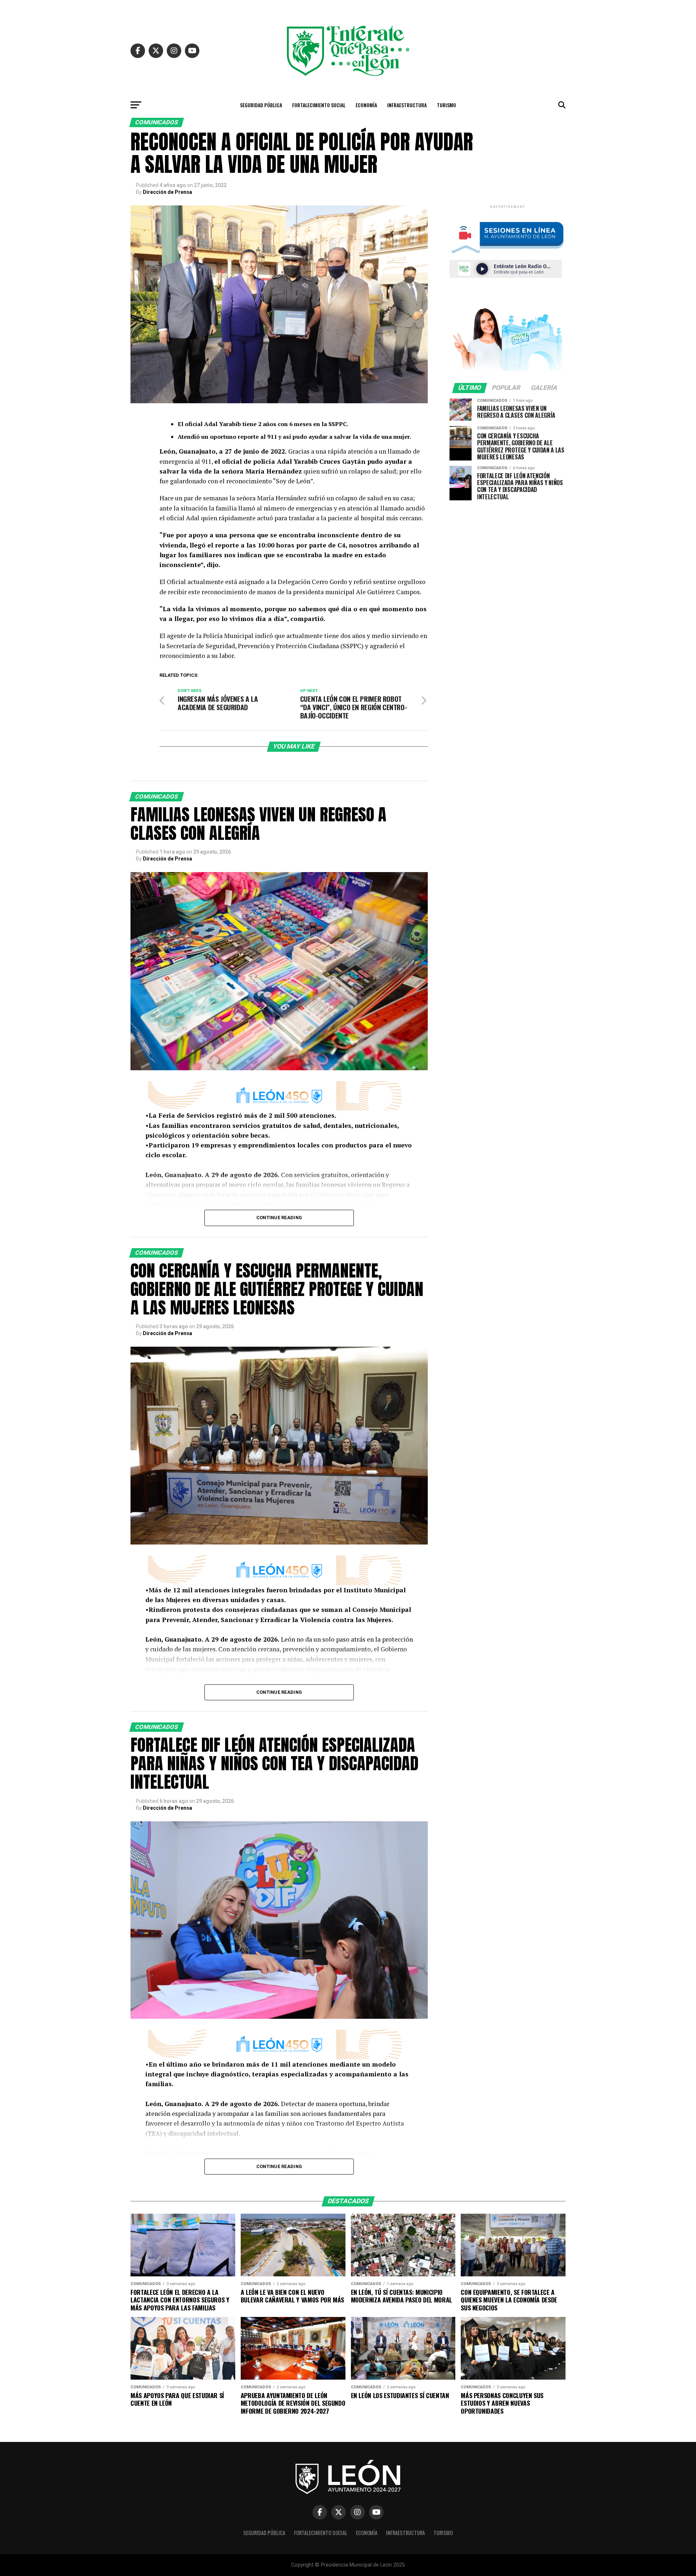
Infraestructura (407, 105)
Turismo (446, 105)
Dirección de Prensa (167, 192)
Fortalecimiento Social (319, 105)
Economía (366, 105)
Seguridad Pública (261, 105)
